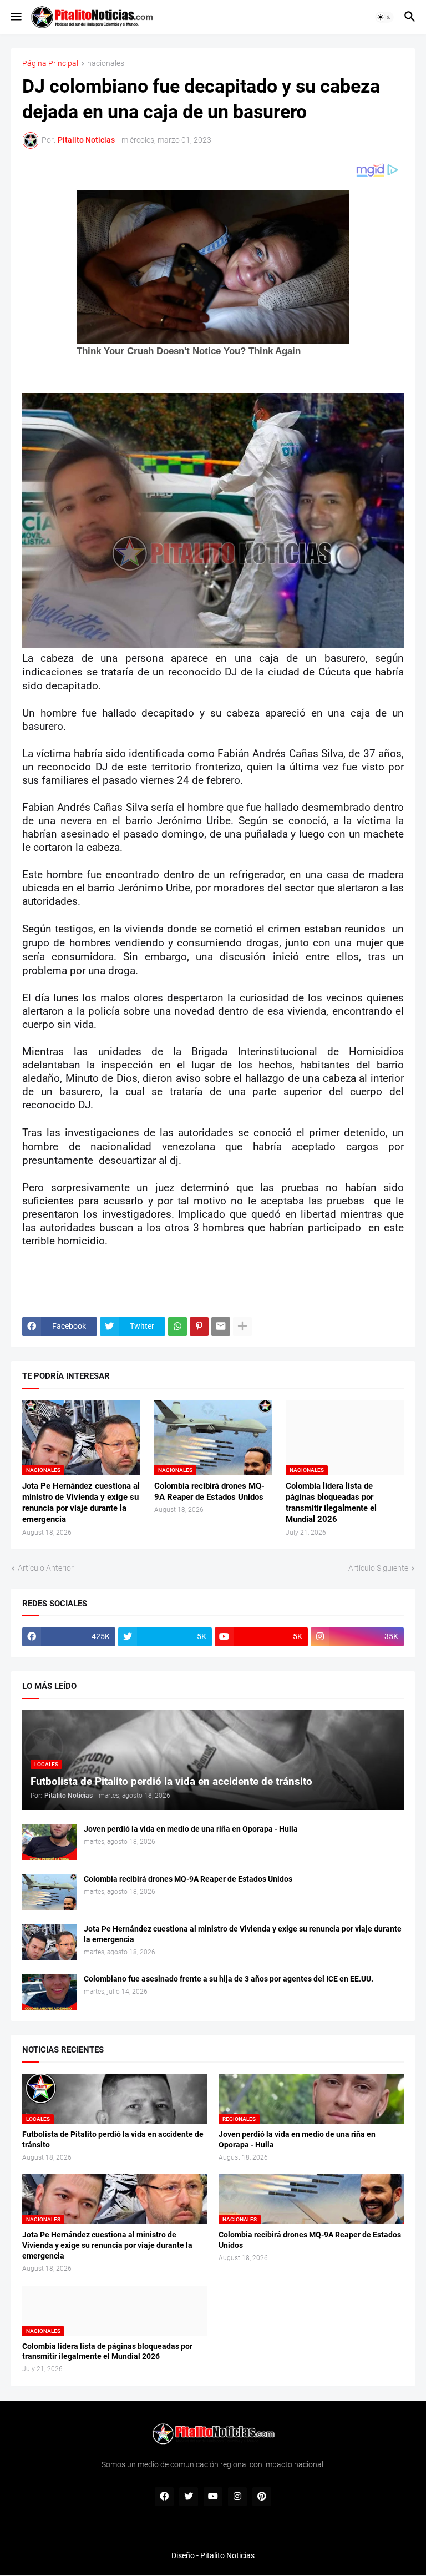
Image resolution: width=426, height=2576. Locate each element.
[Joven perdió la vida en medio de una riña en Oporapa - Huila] (49, 1842)
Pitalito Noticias (227, 2555)
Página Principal (50, 64)
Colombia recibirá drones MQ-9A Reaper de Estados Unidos (209, 1491)
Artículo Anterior (46, 1568)
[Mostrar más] (242, 1327)
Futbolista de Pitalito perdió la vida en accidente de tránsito (113, 2139)
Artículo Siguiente (378, 1568)
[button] (15, 17)
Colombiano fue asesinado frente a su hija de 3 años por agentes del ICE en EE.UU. (229, 1979)
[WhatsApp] (177, 1327)
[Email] (221, 1327)
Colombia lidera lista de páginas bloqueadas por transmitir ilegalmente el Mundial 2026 (331, 1503)
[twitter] (189, 2497)
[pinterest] (262, 2497)
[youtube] (213, 2497)
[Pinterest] (199, 1327)
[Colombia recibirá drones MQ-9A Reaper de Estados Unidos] (49, 1892)
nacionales (106, 64)
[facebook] (164, 2497)
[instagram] (237, 2497)
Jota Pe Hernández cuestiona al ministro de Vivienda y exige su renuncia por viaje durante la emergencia (81, 1503)
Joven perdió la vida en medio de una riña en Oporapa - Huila (191, 1829)
